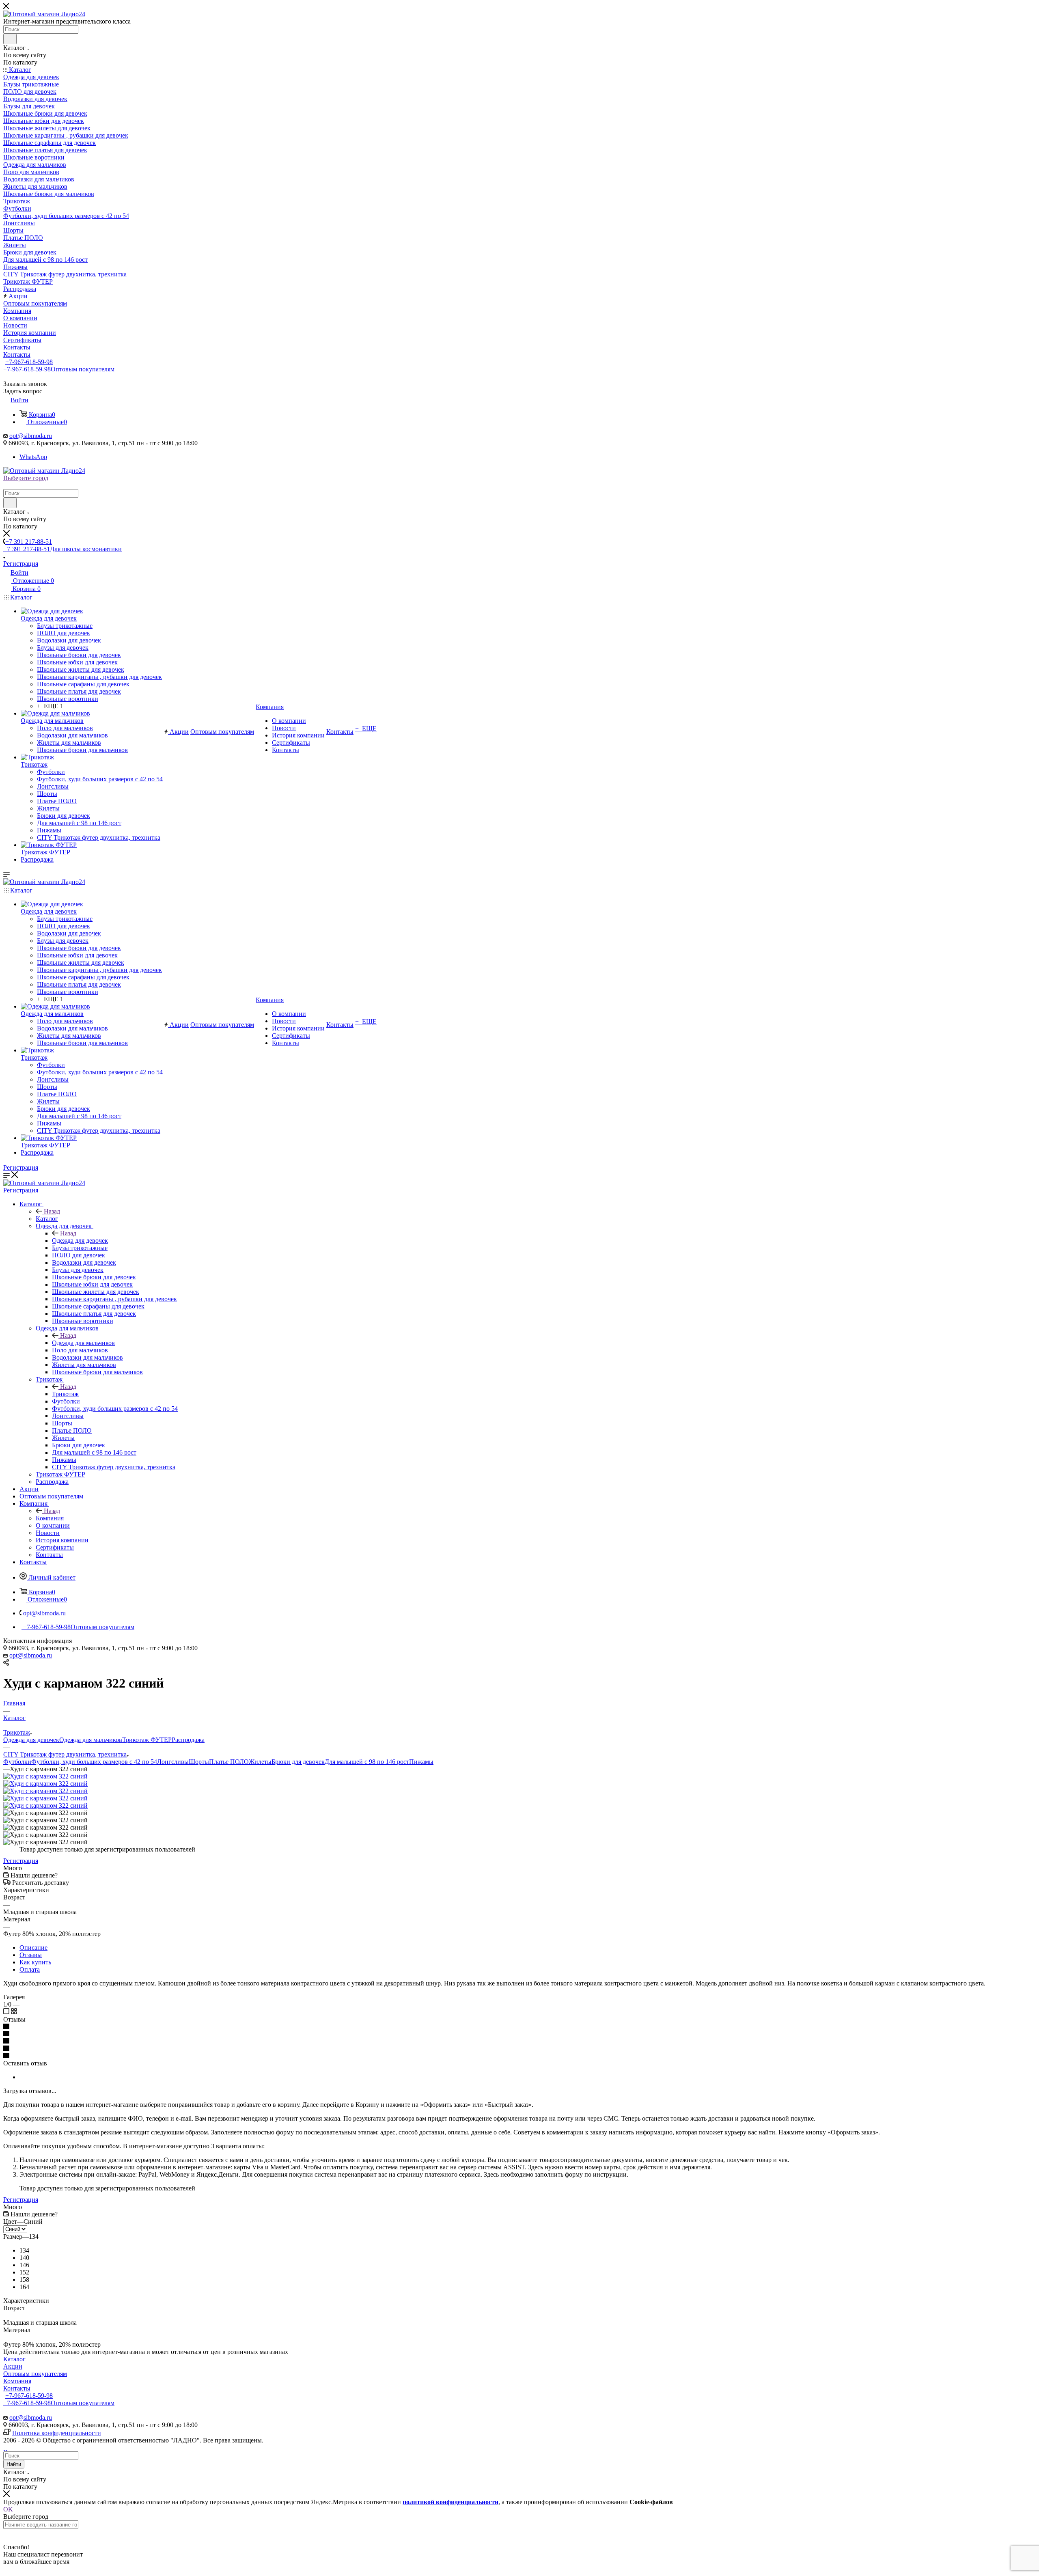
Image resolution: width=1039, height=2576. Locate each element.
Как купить (35, 1962)
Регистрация (21, 564)
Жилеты (260, 1762)
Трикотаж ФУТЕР (147, 1740)
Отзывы (31, 1955)
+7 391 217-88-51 (29, 542)
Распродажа (188, 1740)
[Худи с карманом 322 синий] (45, 1776)
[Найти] (10, 39)
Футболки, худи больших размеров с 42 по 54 (94, 1762)
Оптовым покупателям (35, 2374)
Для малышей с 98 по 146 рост (367, 1762)
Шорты (199, 1762)
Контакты (17, 2388)
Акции (13, 2366)
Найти (14, 2464)
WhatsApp (33, 457)
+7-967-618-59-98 (29, 362)
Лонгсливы (173, 1762)
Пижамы (421, 1762)
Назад (52, 1211)
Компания (50, 1518)
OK (8, 2509)
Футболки (17, 1762)
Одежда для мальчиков (83, 1343)
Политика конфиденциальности (57, 2433)
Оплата (30, 1969)
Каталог (47, 1219)
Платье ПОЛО (229, 1762)
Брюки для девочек (298, 1762)
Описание (33, 1948)
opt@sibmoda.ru (31, 436)
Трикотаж (65, 1394)
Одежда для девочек (80, 1241)
